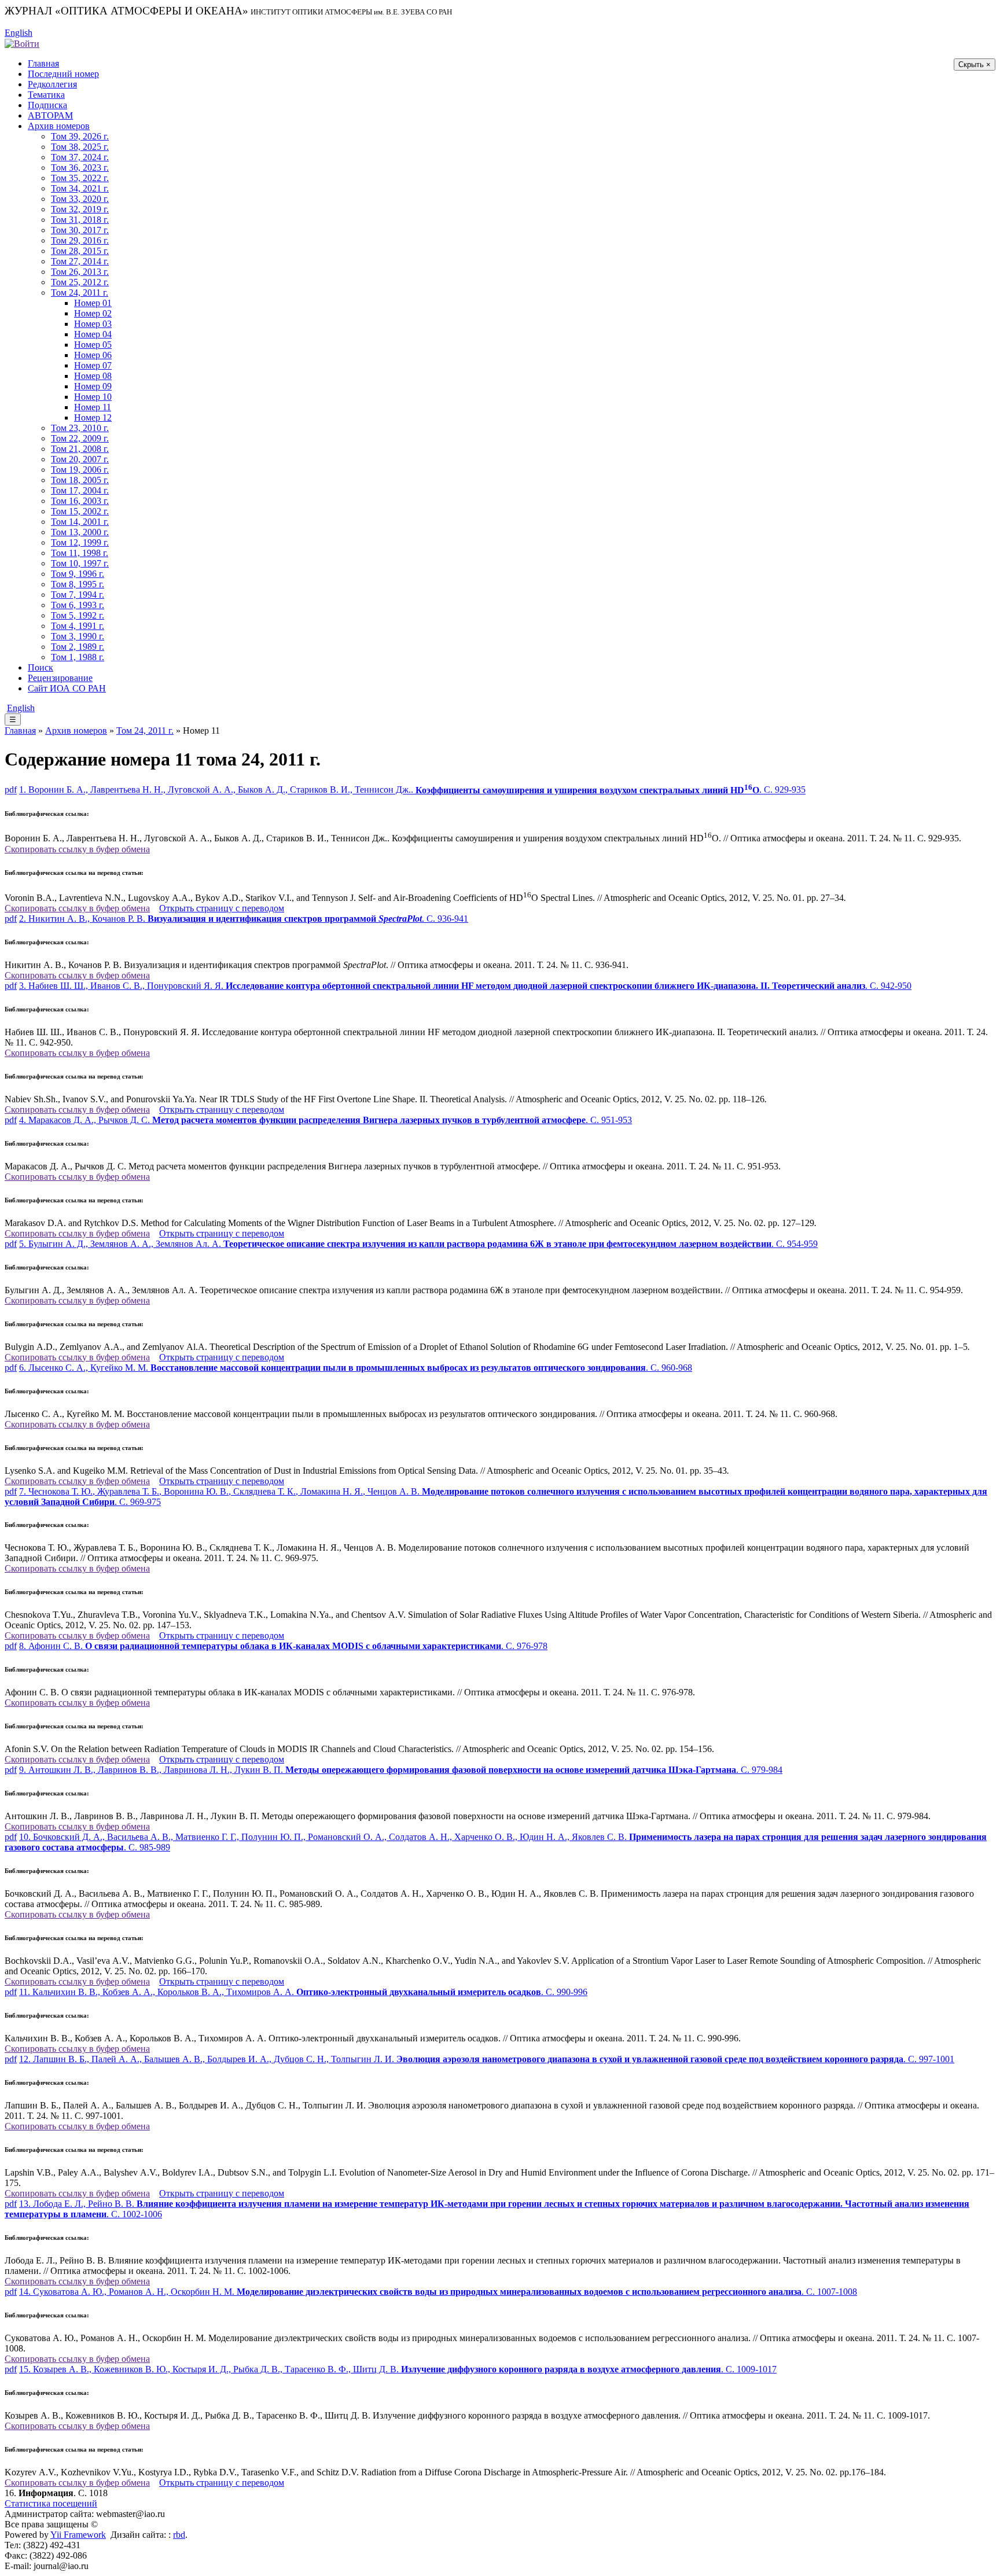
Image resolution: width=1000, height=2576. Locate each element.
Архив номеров (59, 126)
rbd (179, 2535)
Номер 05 (93, 345)
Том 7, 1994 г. (78, 595)
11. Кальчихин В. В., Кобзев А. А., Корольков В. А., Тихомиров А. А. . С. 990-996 (303, 1992)
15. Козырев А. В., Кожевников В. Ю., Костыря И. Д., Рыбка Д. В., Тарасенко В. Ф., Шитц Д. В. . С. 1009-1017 (398, 2369)
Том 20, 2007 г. (80, 459)
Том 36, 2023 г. (80, 168)
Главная (43, 63)
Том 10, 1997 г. (80, 563)
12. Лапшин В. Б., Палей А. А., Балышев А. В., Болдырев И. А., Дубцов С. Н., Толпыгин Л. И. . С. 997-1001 (487, 2059)
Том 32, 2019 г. (80, 209)
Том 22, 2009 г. (80, 438)
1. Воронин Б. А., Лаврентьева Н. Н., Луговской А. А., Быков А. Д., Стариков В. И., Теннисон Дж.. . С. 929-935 (412, 790)
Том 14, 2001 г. (80, 522)
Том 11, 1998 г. (80, 553)
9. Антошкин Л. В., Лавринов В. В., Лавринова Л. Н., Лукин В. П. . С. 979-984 (401, 1770)
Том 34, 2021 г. (80, 188)
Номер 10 (93, 397)
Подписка (47, 105)
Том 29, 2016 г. (80, 240)
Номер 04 (93, 334)
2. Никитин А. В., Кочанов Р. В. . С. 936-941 (244, 919)
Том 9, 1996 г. (78, 574)
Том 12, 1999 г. (80, 542)
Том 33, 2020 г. (80, 199)
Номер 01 (93, 303)
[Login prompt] (22, 43)
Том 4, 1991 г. (78, 626)
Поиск (41, 667)
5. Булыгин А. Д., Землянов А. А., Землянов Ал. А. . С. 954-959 (418, 1244)
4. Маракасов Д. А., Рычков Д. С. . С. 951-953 (326, 1120)
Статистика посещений (51, 2503)
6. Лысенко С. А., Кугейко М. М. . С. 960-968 (356, 1368)
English (19, 33)
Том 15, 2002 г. (80, 511)
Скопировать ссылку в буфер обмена (77, 849)
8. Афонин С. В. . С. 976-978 (283, 1646)
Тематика (46, 95)
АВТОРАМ (50, 115)
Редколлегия (52, 84)
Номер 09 (93, 386)
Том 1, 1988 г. (78, 657)
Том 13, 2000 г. (80, 532)
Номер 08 (93, 376)
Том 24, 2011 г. (80, 292)
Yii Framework (78, 2535)
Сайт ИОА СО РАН (67, 688)
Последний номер (63, 74)
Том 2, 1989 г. (78, 647)
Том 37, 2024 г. (80, 157)
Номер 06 (93, 355)
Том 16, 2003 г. (80, 501)
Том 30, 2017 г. (80, 230)
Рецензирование (60, 678)
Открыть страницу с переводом (222, 908)
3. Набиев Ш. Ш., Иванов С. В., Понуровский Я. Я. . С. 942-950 (465, 986)
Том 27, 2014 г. (80, 261)
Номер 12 (93, 417)
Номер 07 (93, 365)
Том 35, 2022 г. (80, 178)
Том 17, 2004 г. (80, 490)
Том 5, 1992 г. (78, 615)
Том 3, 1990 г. (78, 636)
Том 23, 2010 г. (80, 428)
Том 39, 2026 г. (80, 136)
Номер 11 (93, 407)
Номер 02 (93, 313)
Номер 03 (93, 324)
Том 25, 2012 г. (80, 282)
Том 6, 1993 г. (78, 605)
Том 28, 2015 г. (80, 251)
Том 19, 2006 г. (80, 470)
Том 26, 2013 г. (80, 272)
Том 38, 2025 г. (80, 147)
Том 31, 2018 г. (80, 220)
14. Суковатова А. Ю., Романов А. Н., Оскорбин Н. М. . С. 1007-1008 (438, 2292)
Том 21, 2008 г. (80, 449)
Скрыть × (975, 65)
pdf (11, 790)
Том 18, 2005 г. (80, 480)
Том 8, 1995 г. (78, 584)
